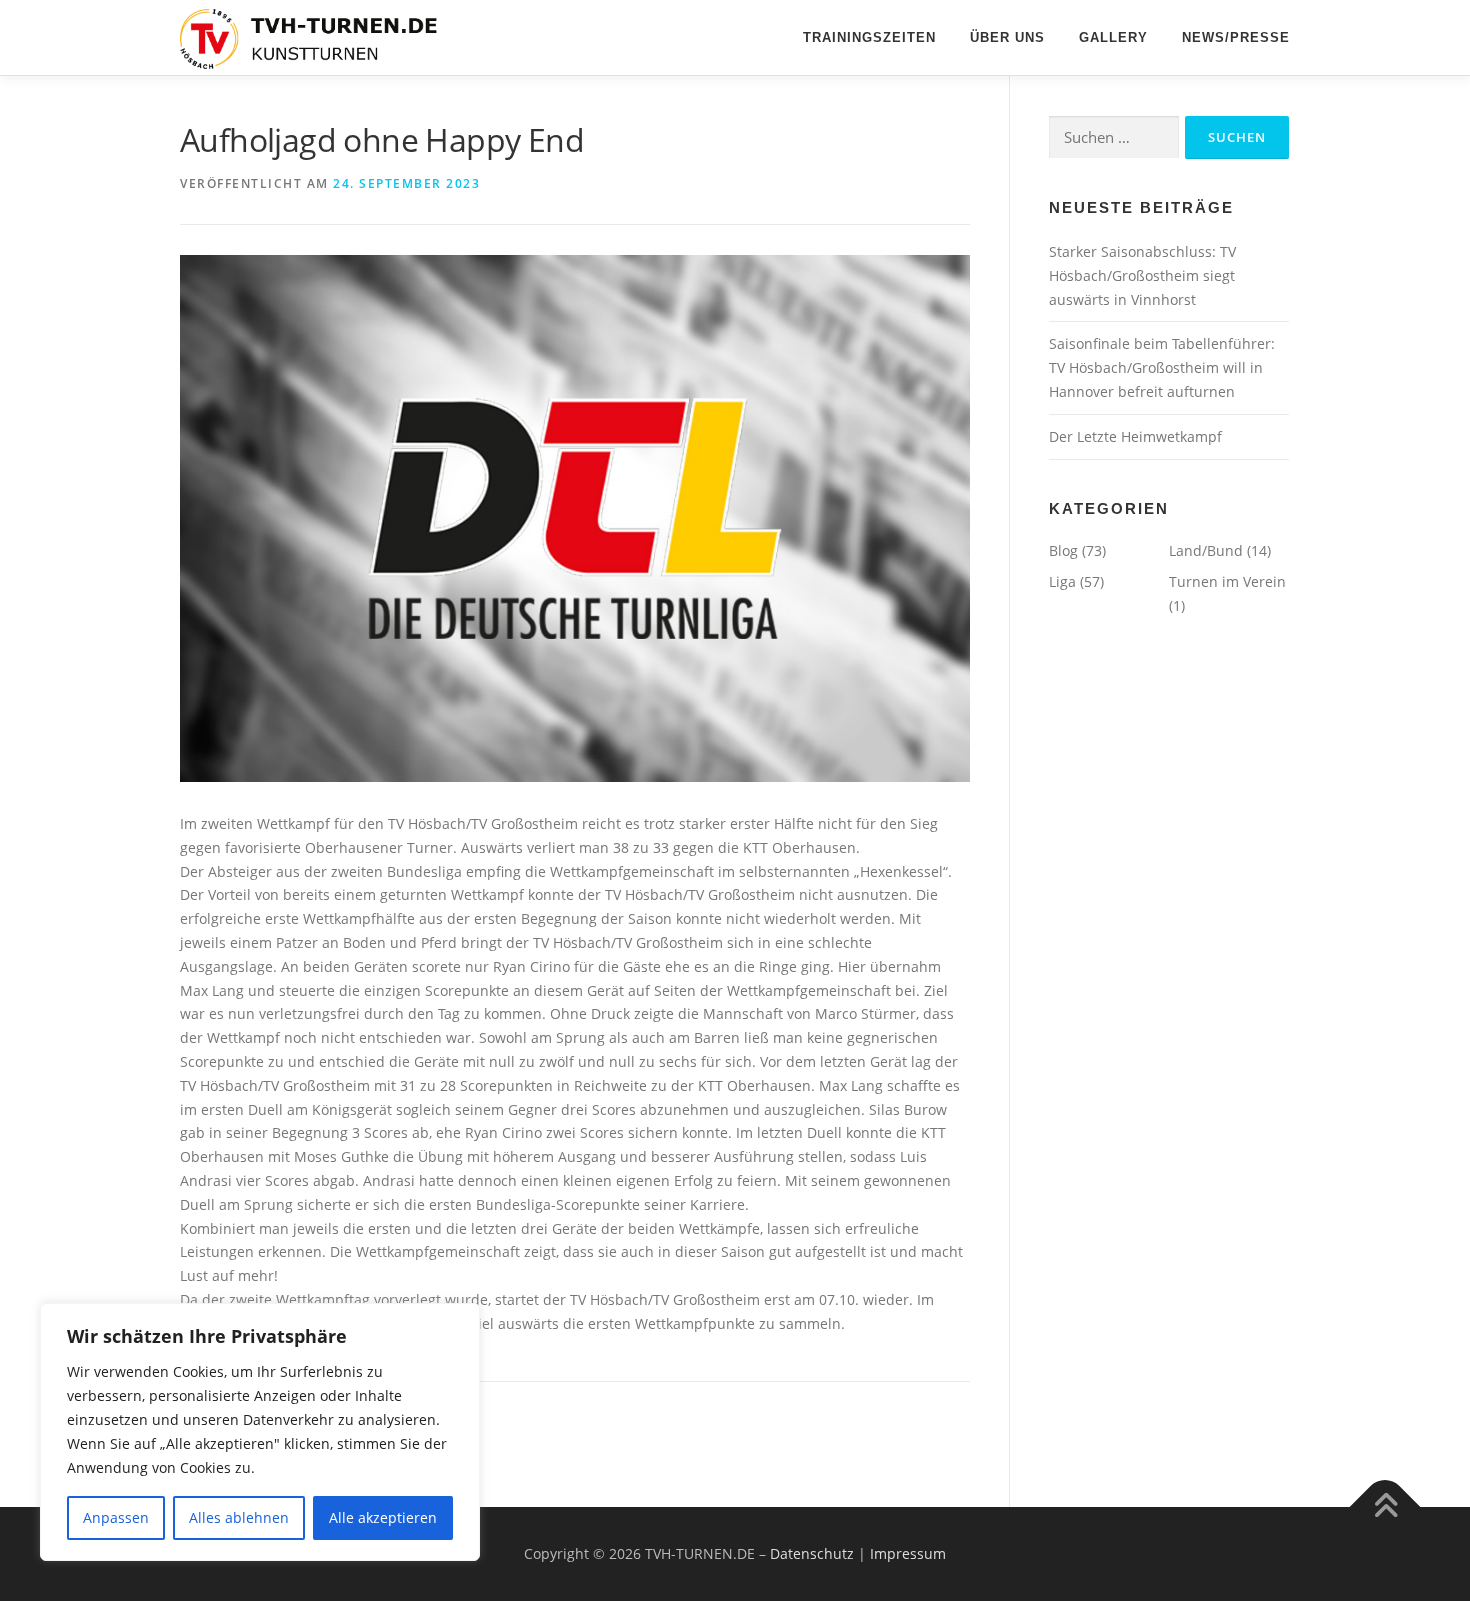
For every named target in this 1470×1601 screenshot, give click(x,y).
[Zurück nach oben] (1385, 1507)
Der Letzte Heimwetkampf (1135, 436)
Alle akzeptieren (383, 1517)
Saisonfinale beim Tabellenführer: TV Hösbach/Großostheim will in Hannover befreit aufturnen (1162, 367)
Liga (1062, 581)
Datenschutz (812, 1553)
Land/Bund (1206, 550)
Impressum (908, 1553)
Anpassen (116, 1517)
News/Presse (1236, 37)
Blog (1063, 550)
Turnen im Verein (1227, 581)
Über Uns (1007, 37)
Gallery (1113, 37)
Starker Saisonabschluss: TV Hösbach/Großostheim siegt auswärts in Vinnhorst (1142, 275)
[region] (260, 1432)
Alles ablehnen (239, 1517)
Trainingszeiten (869, 37)
